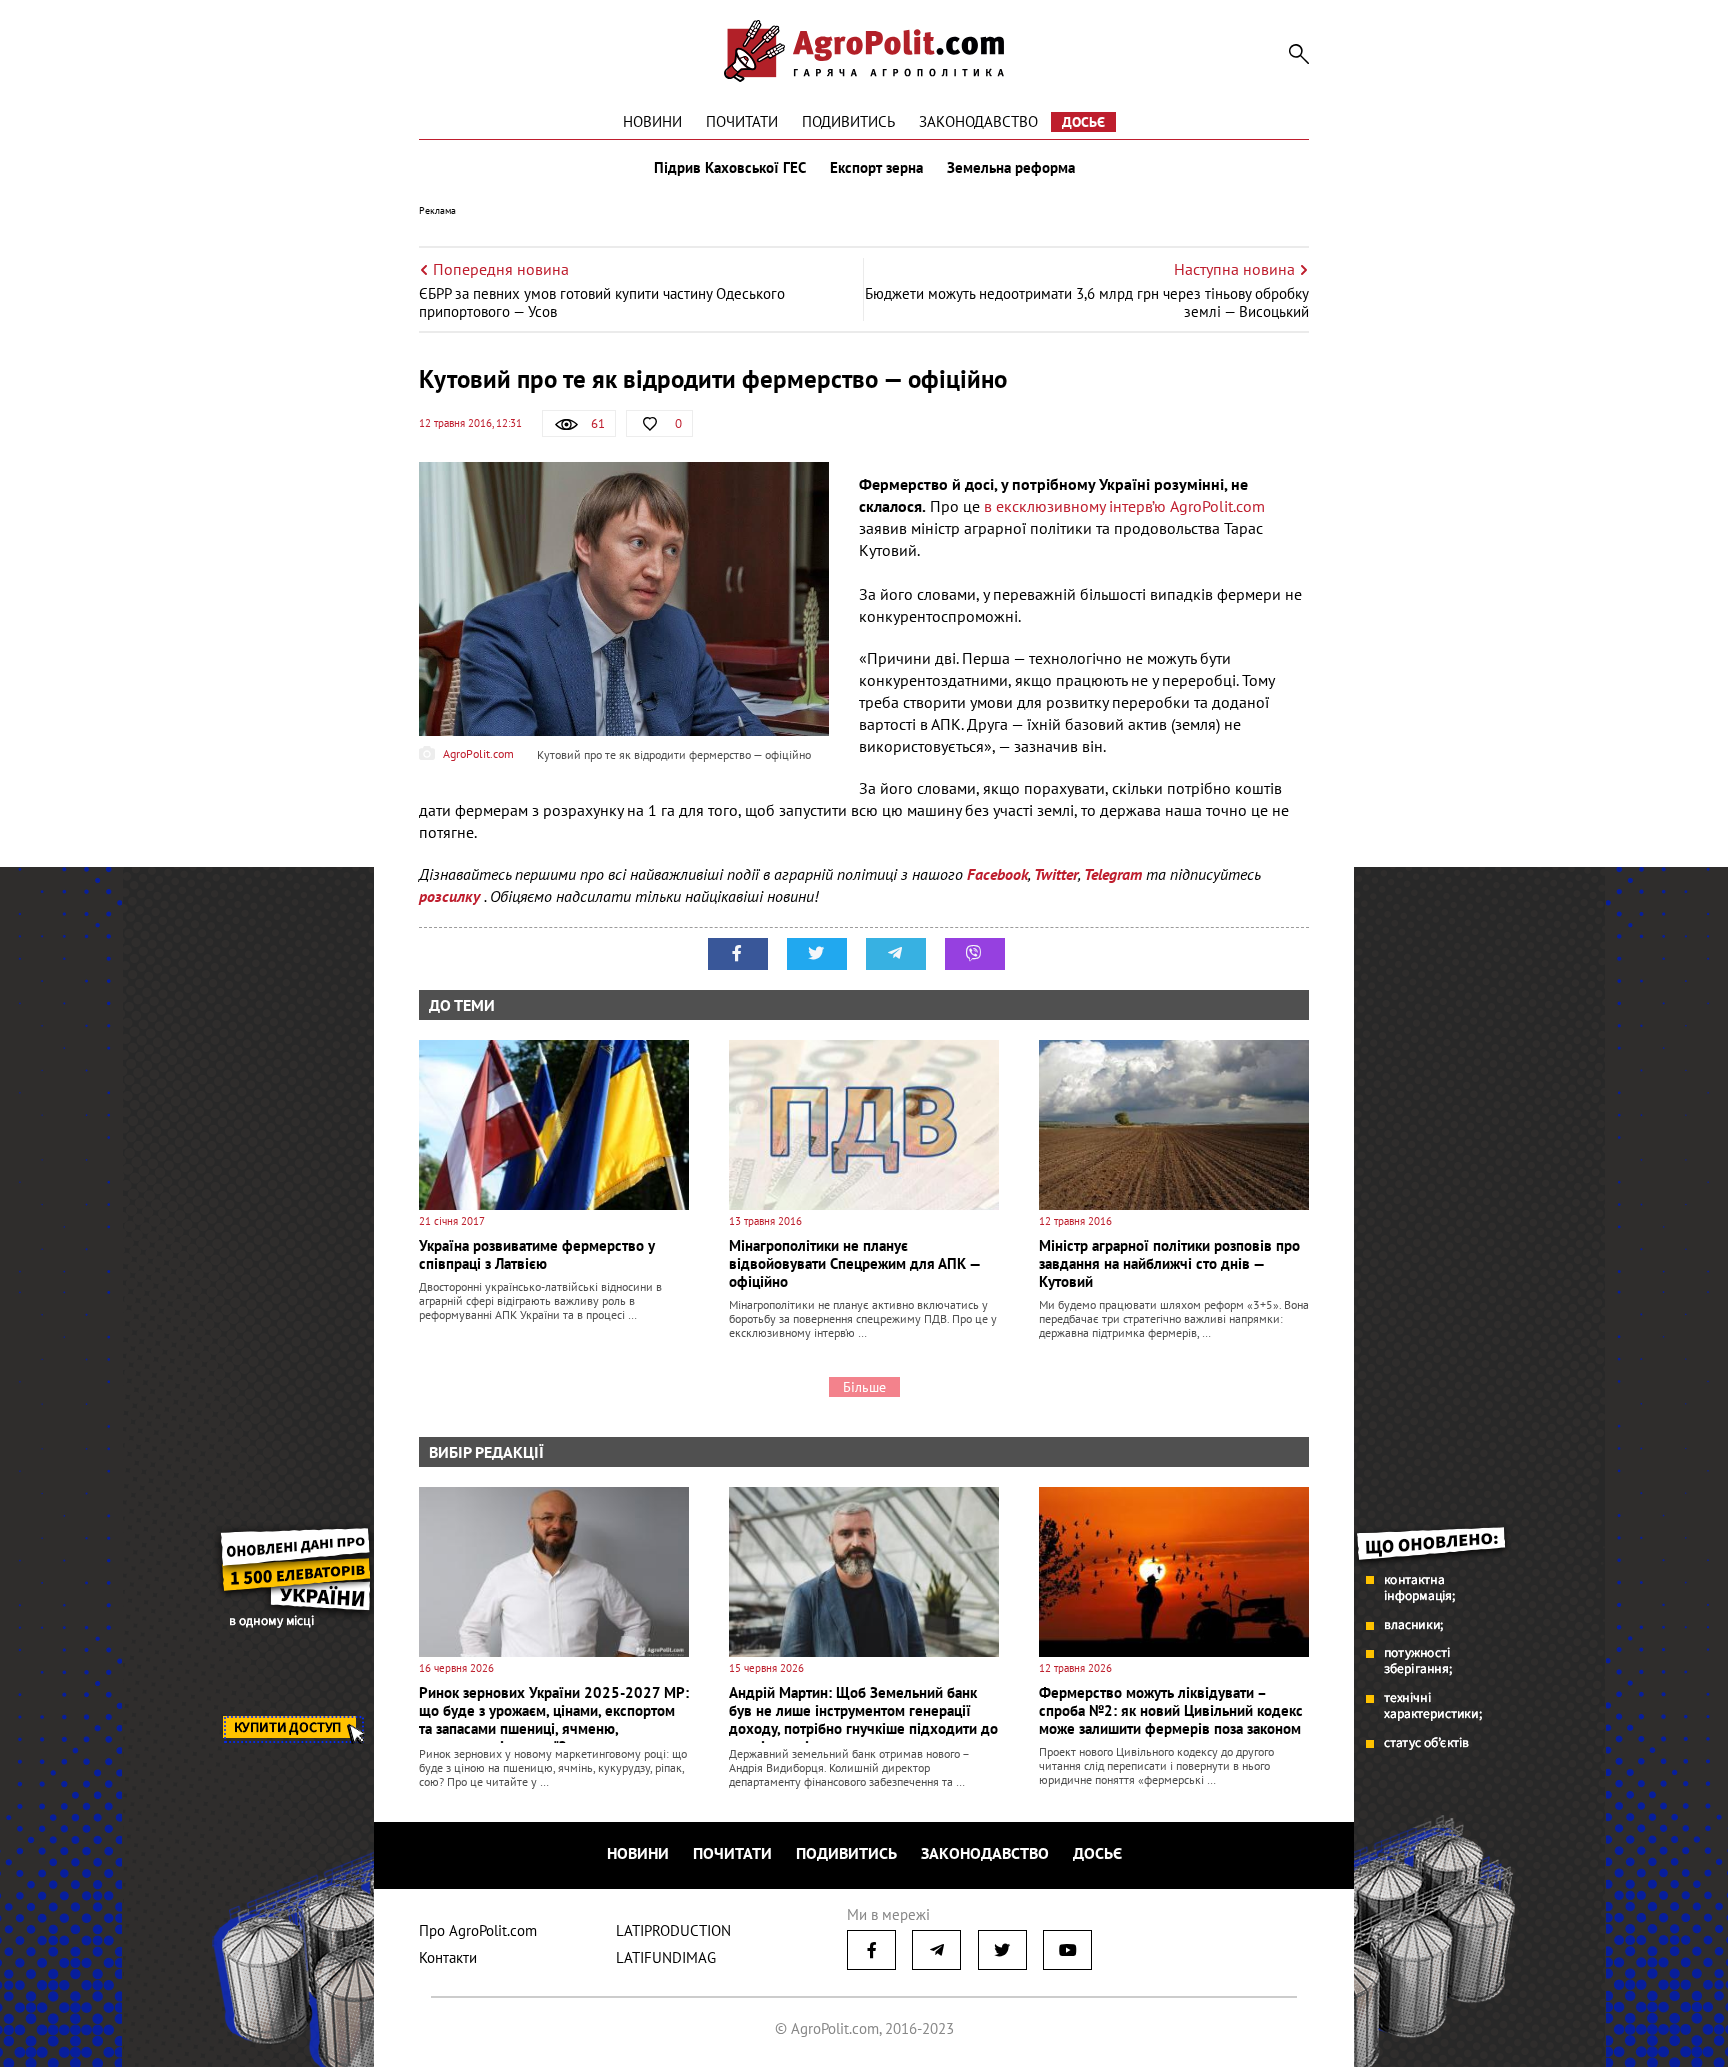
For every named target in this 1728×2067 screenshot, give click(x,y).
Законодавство (978, 121)
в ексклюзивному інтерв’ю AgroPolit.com (1124, 506)
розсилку (451, 896)
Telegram (1113, 874)
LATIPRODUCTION (673, 1930)
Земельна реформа (1011, 168)
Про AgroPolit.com (478, 1930)
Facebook (997, 874)
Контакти (448, 1957)
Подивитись (848, 121)
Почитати (742, 121)
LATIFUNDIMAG (666, 1957)
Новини (652, 121)
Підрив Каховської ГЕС (730, 168)
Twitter (1056, 874)
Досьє (1083, 122)
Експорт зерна (876, 168)
